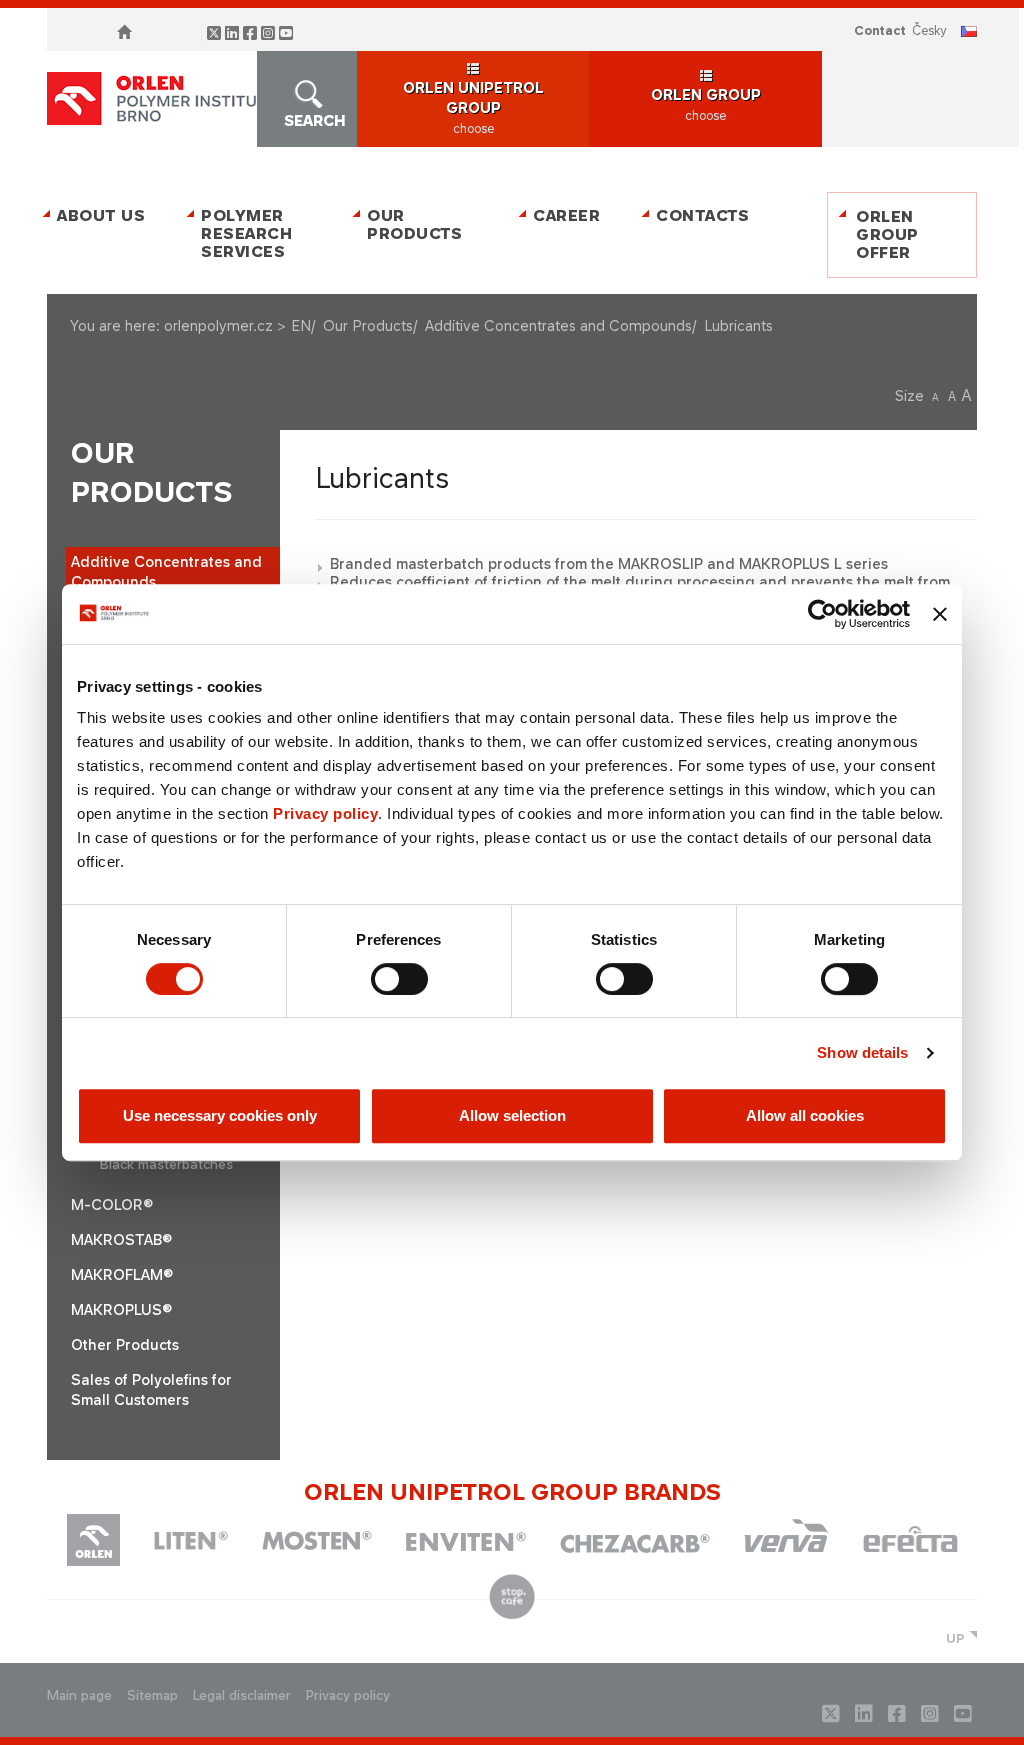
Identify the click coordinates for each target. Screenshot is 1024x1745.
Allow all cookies (805, 1115)
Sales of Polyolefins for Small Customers (151, 1389)
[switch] (399, 979)
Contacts (702, 215)
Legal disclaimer (242, 1695)
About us (101, 215)
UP (955, 1638)
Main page (79, 1695)
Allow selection (512, 1115)
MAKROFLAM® (122, 1274)
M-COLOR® (112, 1204)
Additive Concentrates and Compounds (558, 325)
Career (566, 215)
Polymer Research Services (246, 233)
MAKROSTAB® (121, 1239)
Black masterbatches (166, 1164)
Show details (862, 1052)
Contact (880, 30)
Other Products (125, 1344)
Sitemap (152, 1695)
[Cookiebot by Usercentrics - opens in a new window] (822, 614)
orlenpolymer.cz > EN (237, 325)
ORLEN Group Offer (887, 234)
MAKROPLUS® (121, 1309)
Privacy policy (325, 813)
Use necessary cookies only (220, 1115)
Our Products (414, 224)
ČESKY (929, 30)
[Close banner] (940, 614)
